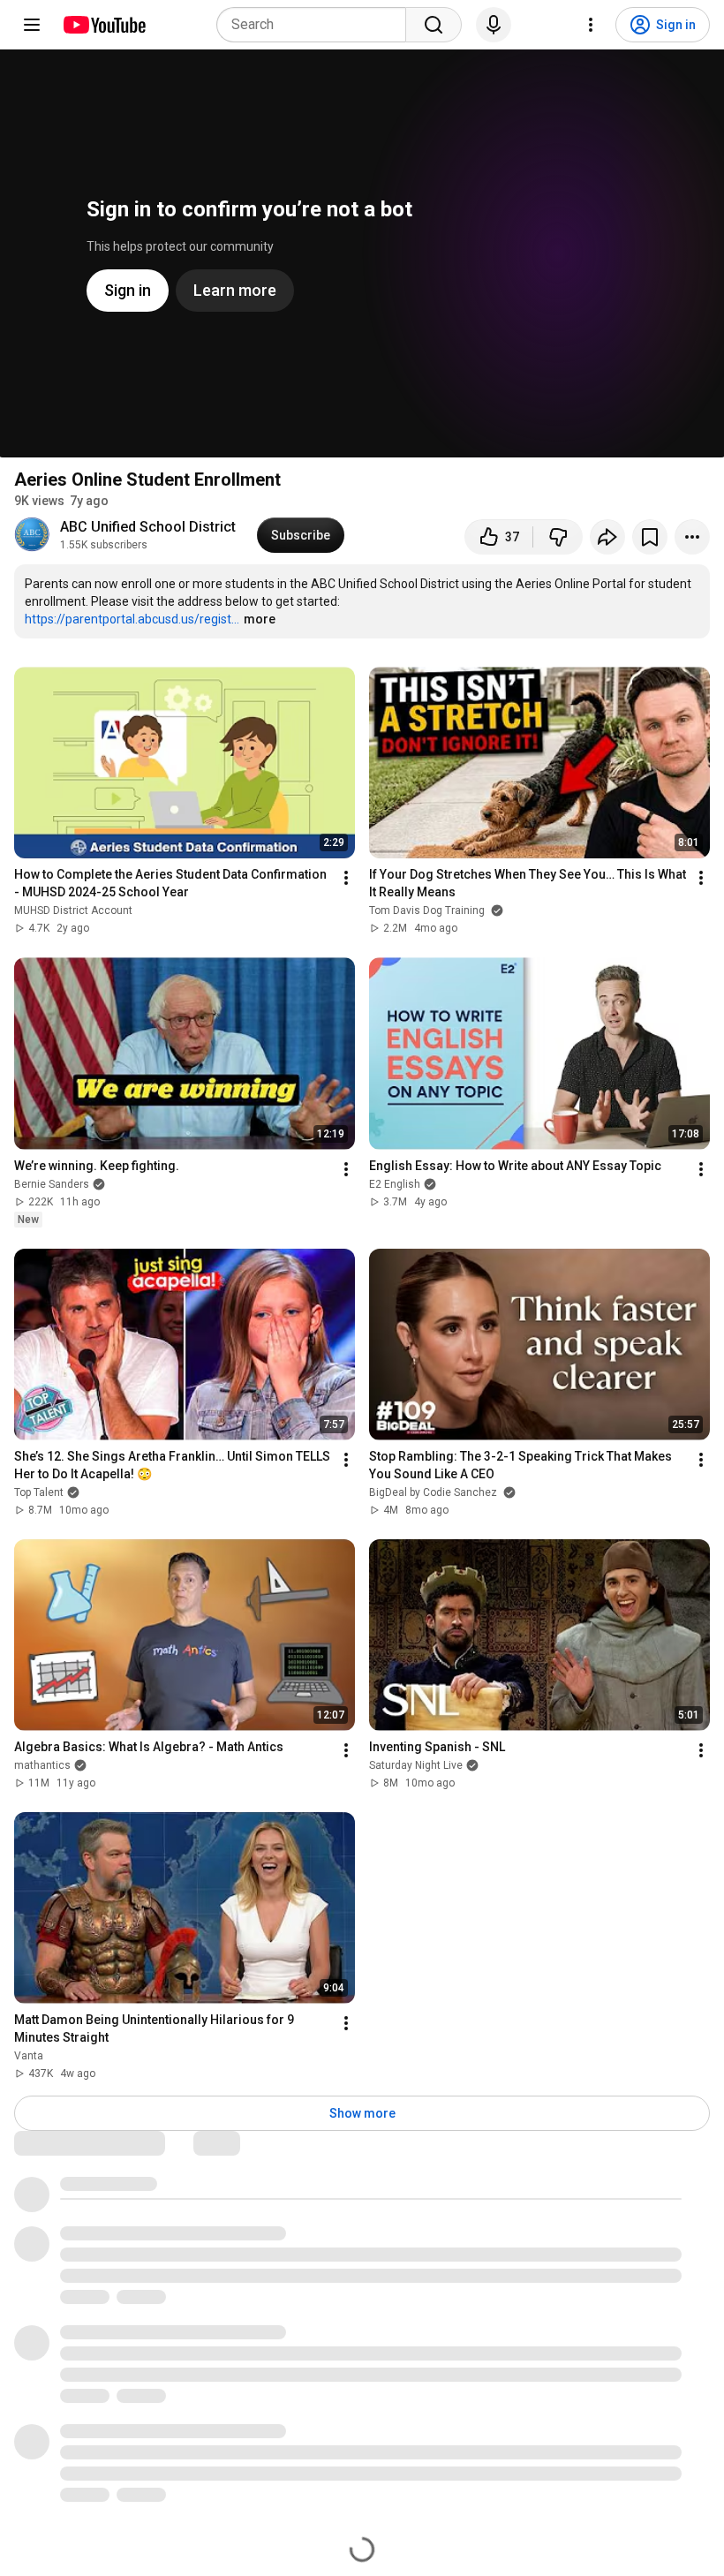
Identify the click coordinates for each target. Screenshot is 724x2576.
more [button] (260, 619)
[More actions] (692, 537)
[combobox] (317, 25)
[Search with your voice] (494, 25)
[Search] (434, 25)
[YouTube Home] (104, 25)
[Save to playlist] (650, 537)
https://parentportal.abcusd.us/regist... (132, 619)
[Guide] (32, 25)
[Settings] (591, 25)
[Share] (607, 537)
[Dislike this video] (558, 537)
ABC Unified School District (148, 527)
